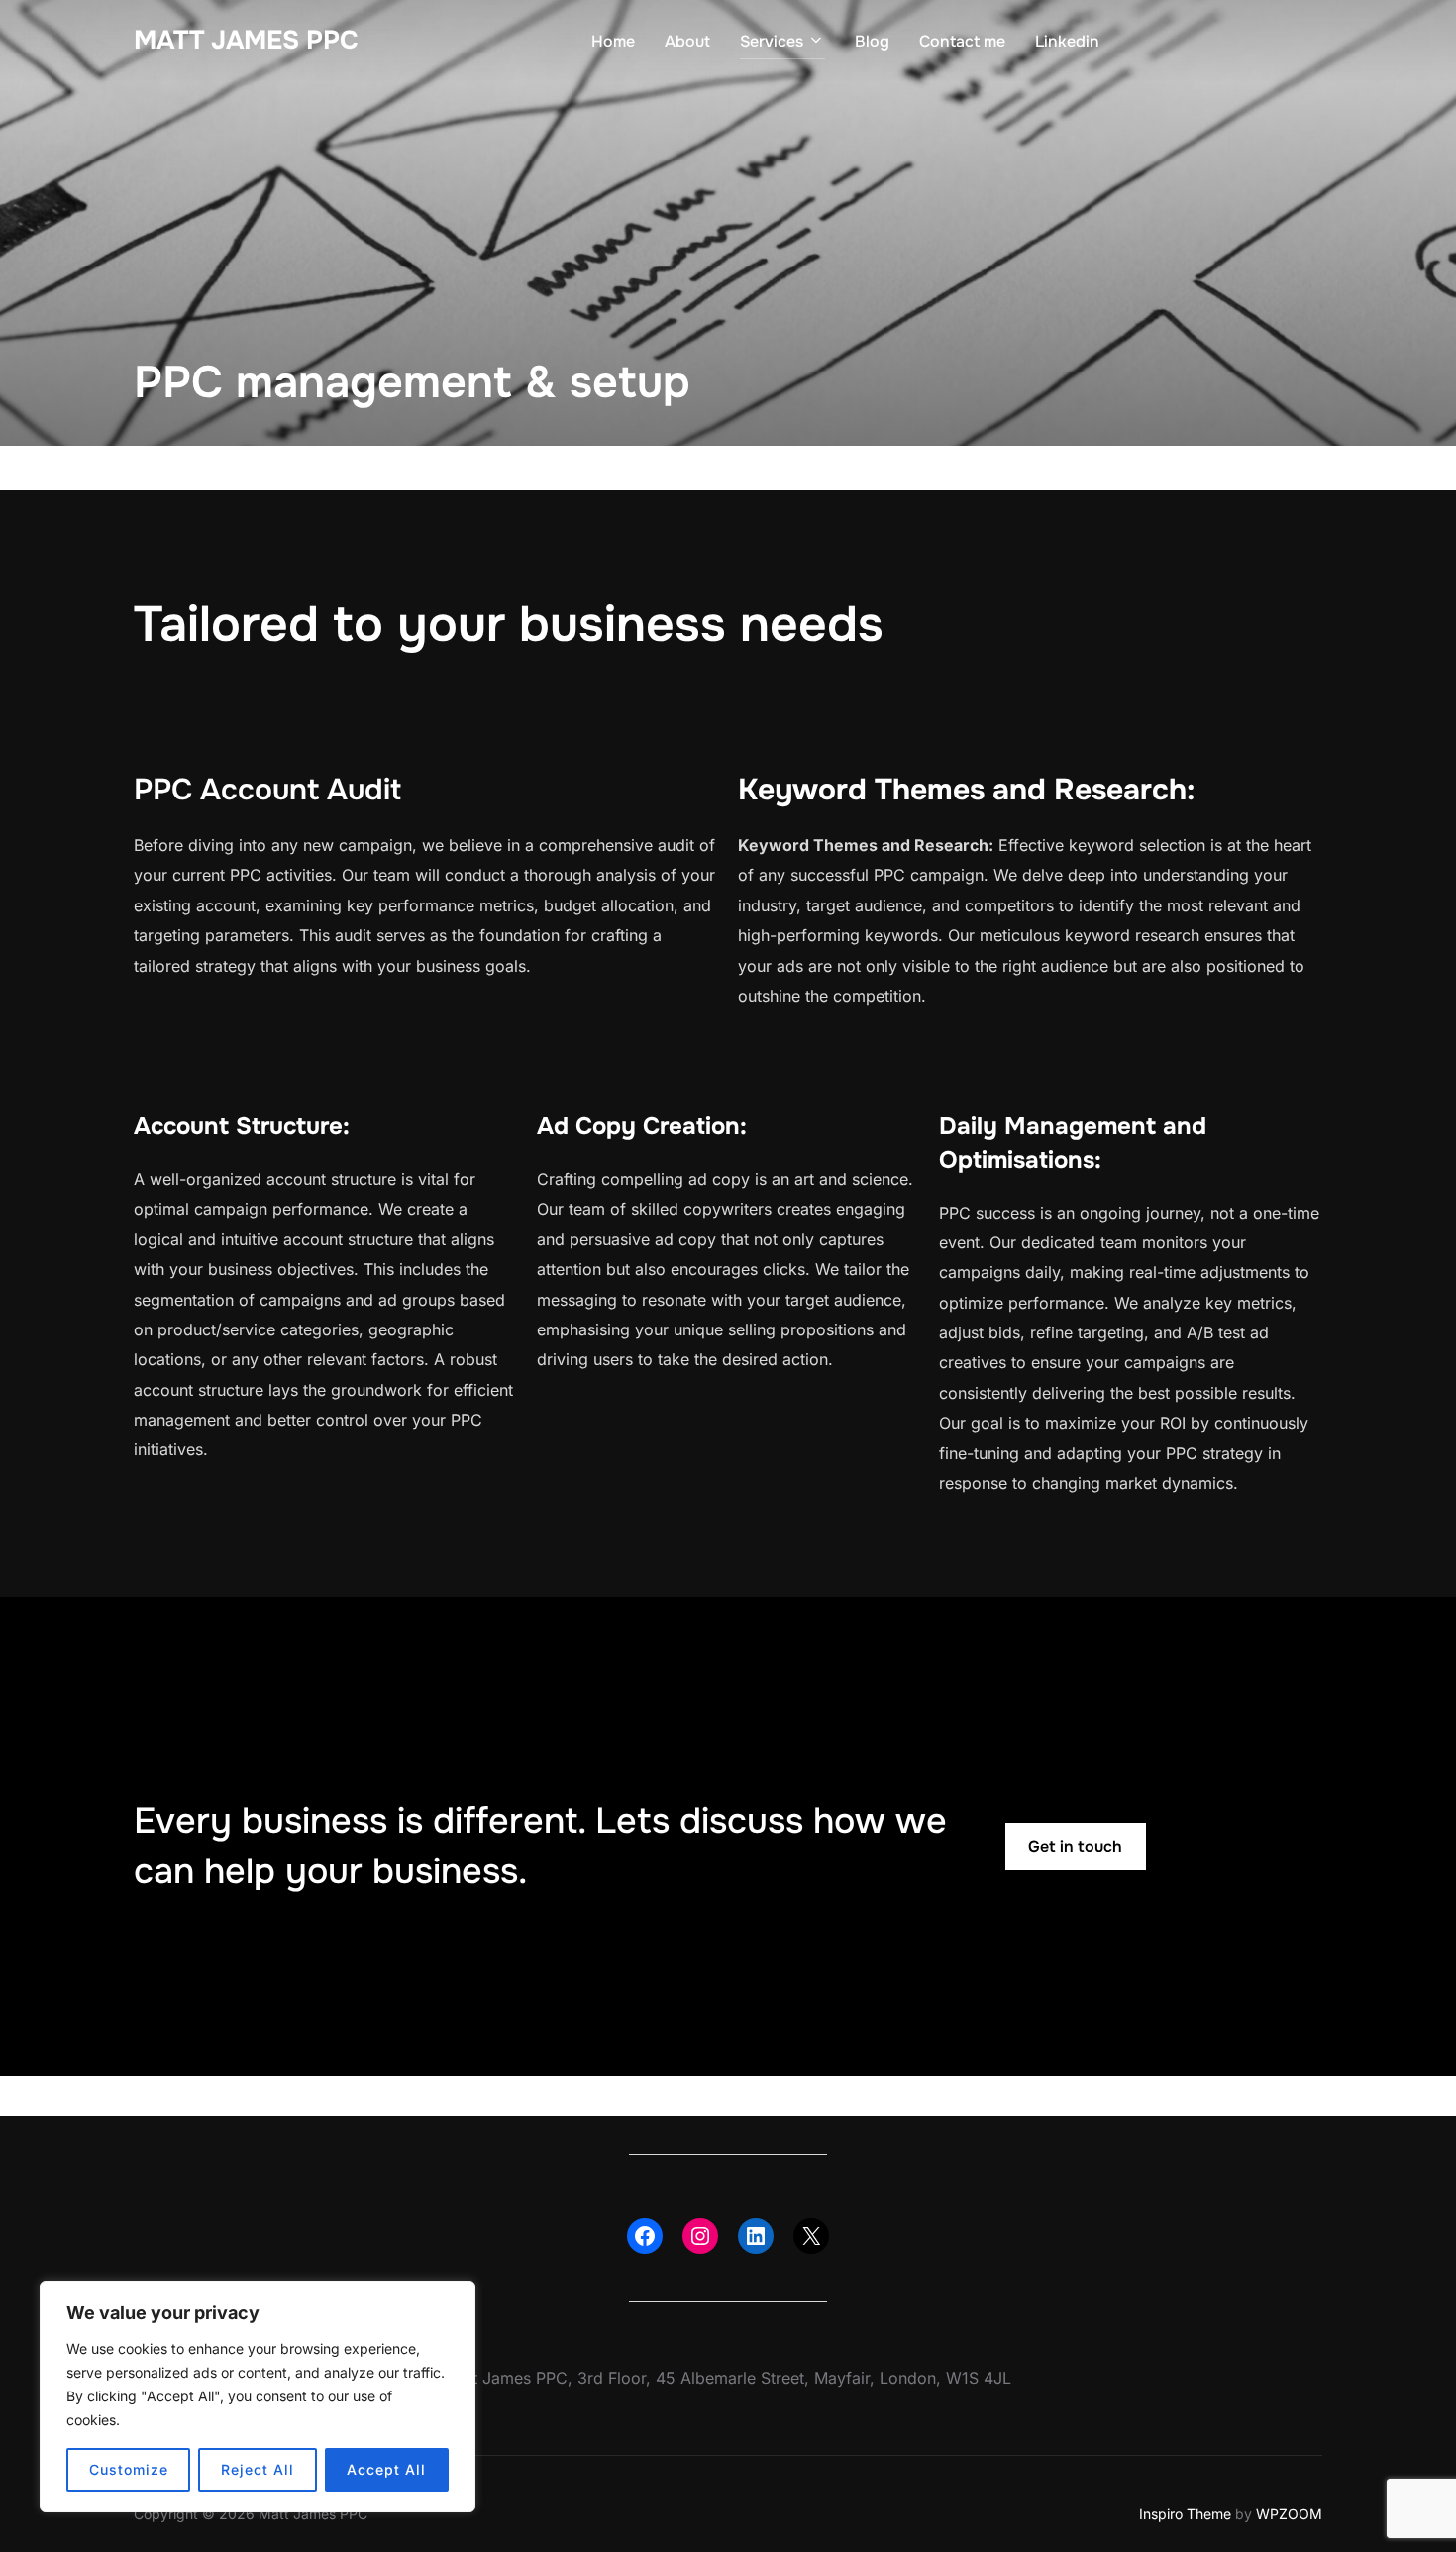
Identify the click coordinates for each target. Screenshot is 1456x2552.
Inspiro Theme (1185, 2514)
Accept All (386, 2469)
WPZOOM (1289, 2514)
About (687, 41)
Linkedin (1067, 41)
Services (772, 41)
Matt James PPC (246, 40)
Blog (872, 41)
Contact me (962, 41)
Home (613, 41)
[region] (258, 2396)
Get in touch (1075, 1846)
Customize (129, 2469)
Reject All (258, 2469)
